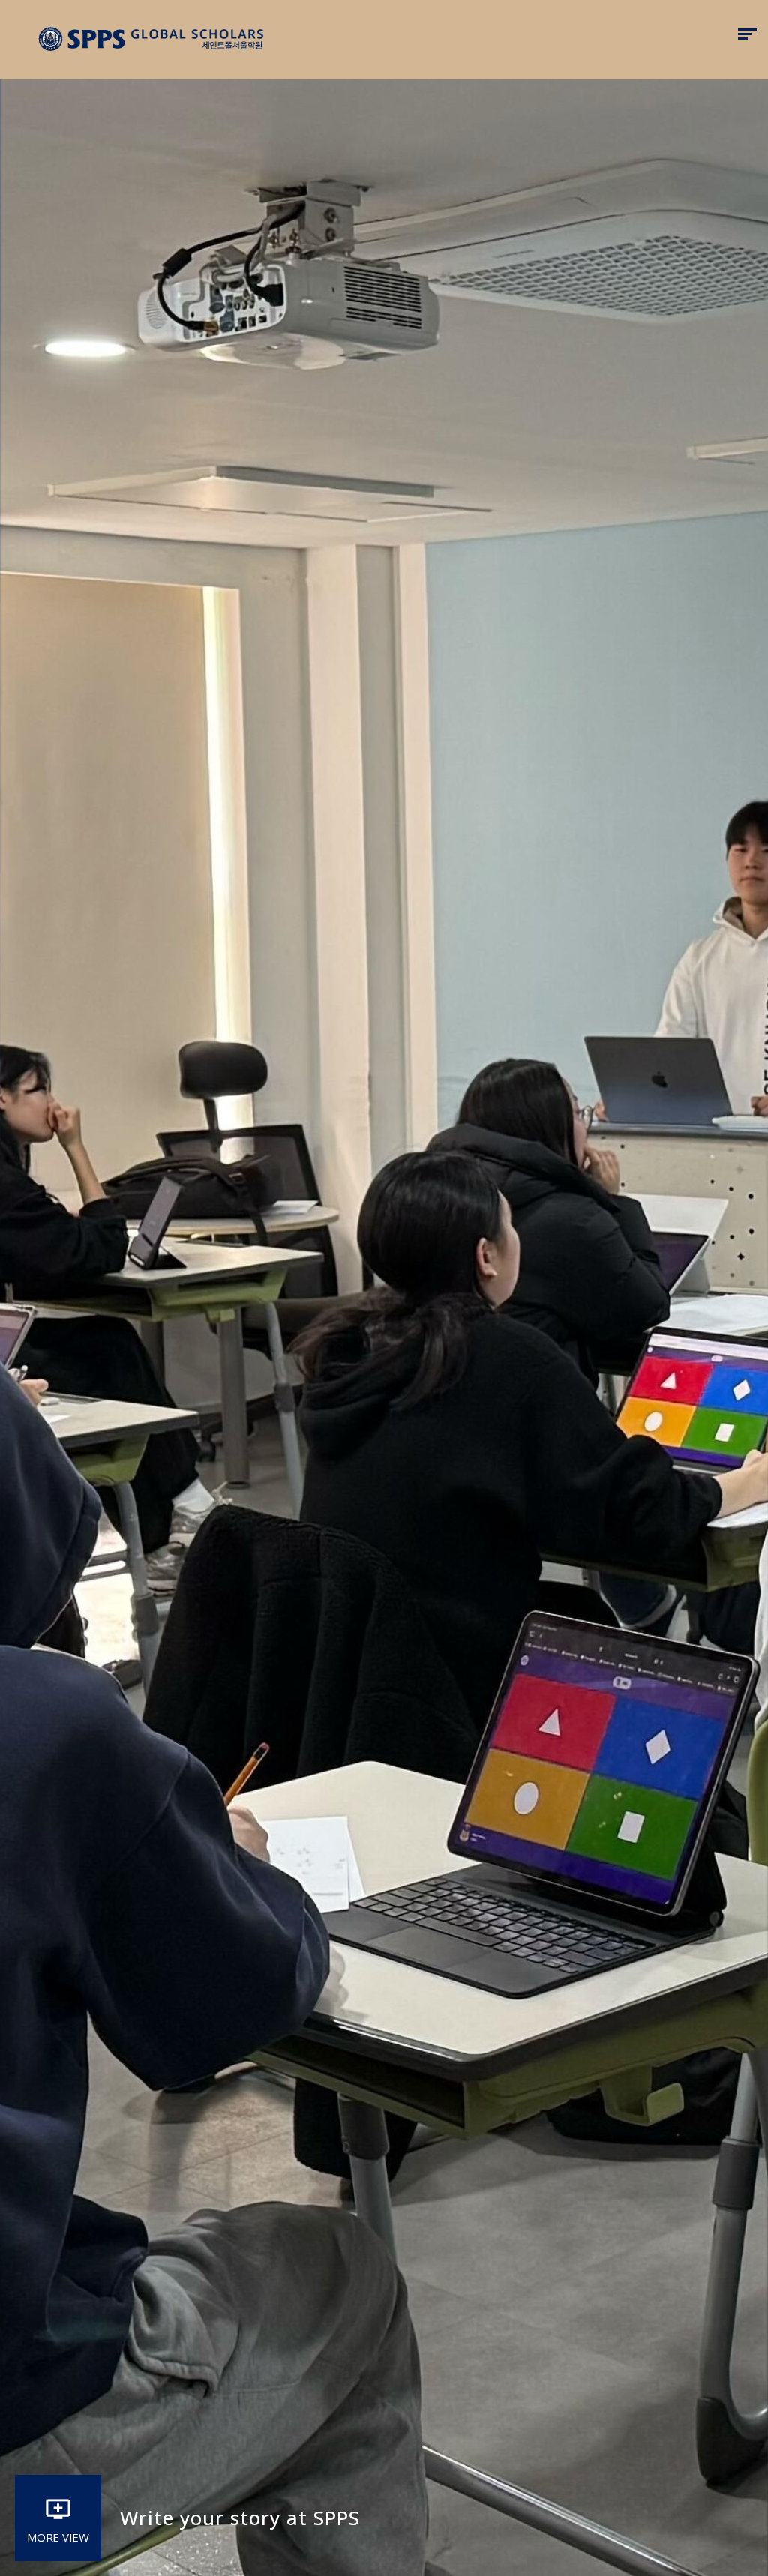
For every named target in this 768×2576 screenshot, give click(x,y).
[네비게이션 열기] (747, 34)
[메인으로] (152, 40)
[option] (384, 1288)
